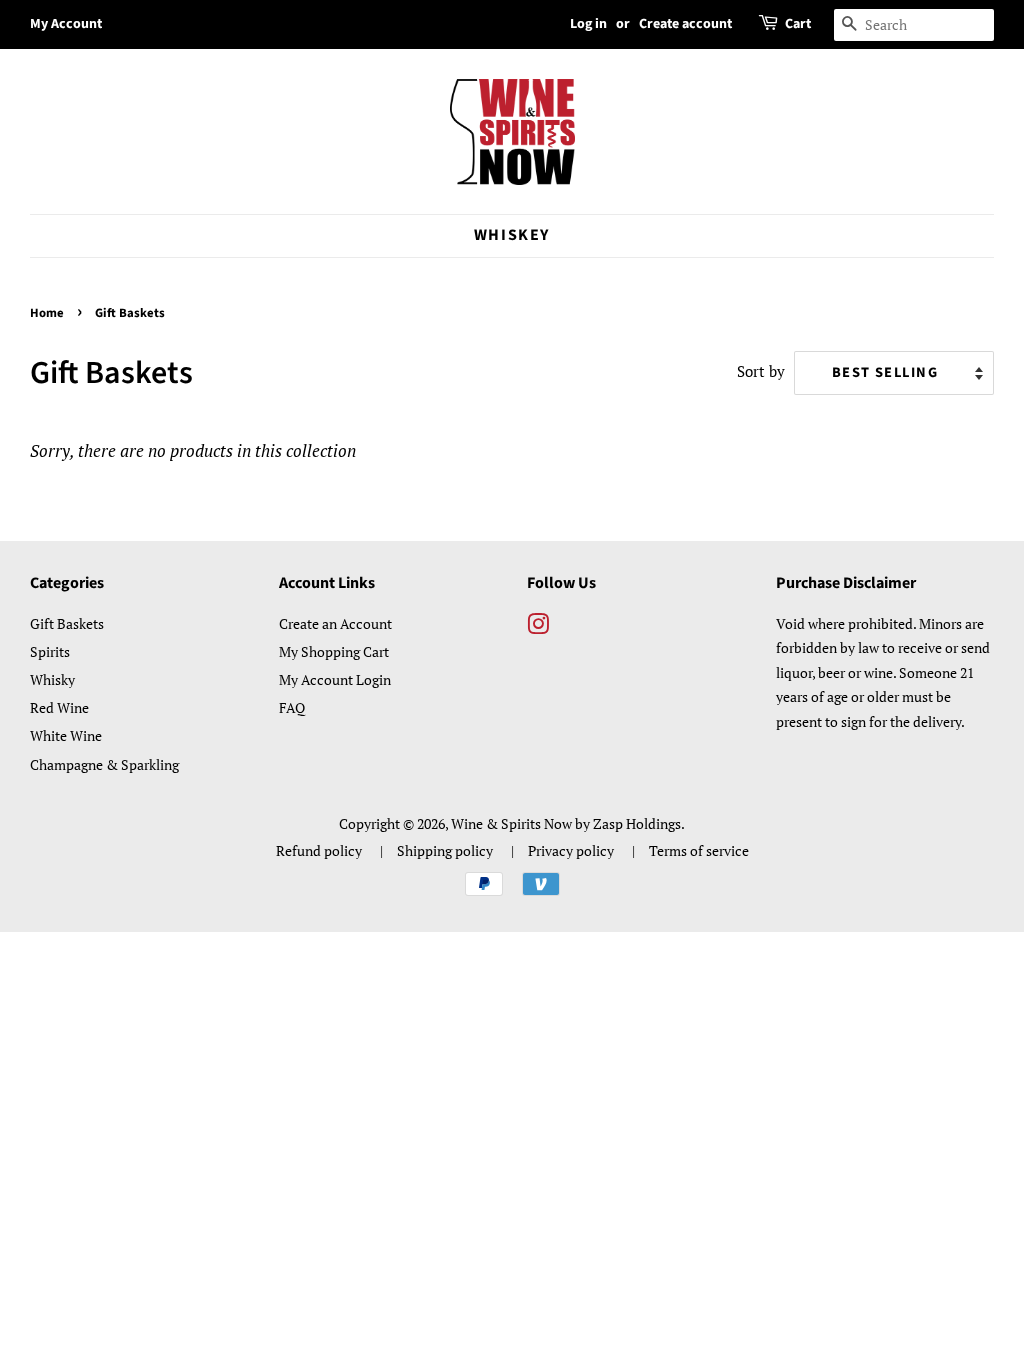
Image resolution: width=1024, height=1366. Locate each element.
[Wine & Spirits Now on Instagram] (538, 627)
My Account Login (335, 679)
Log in (588, 24)
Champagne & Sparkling (104, 764)
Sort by (761, 371)
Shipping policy (445, 850)
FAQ (292, 707)
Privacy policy (571, 850)
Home (47, 313)
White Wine (66, 735)
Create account (685, 24)
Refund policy (319, 850)
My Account (66, 24)
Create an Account (335, 623)
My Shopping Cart (334, 651)
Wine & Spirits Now (511, 823)
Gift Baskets (67, 623)
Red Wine (59, 707)
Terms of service (699, 850)
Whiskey (512, 235)
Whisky (52, 679)
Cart (798, 24)
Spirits (50, 651)
